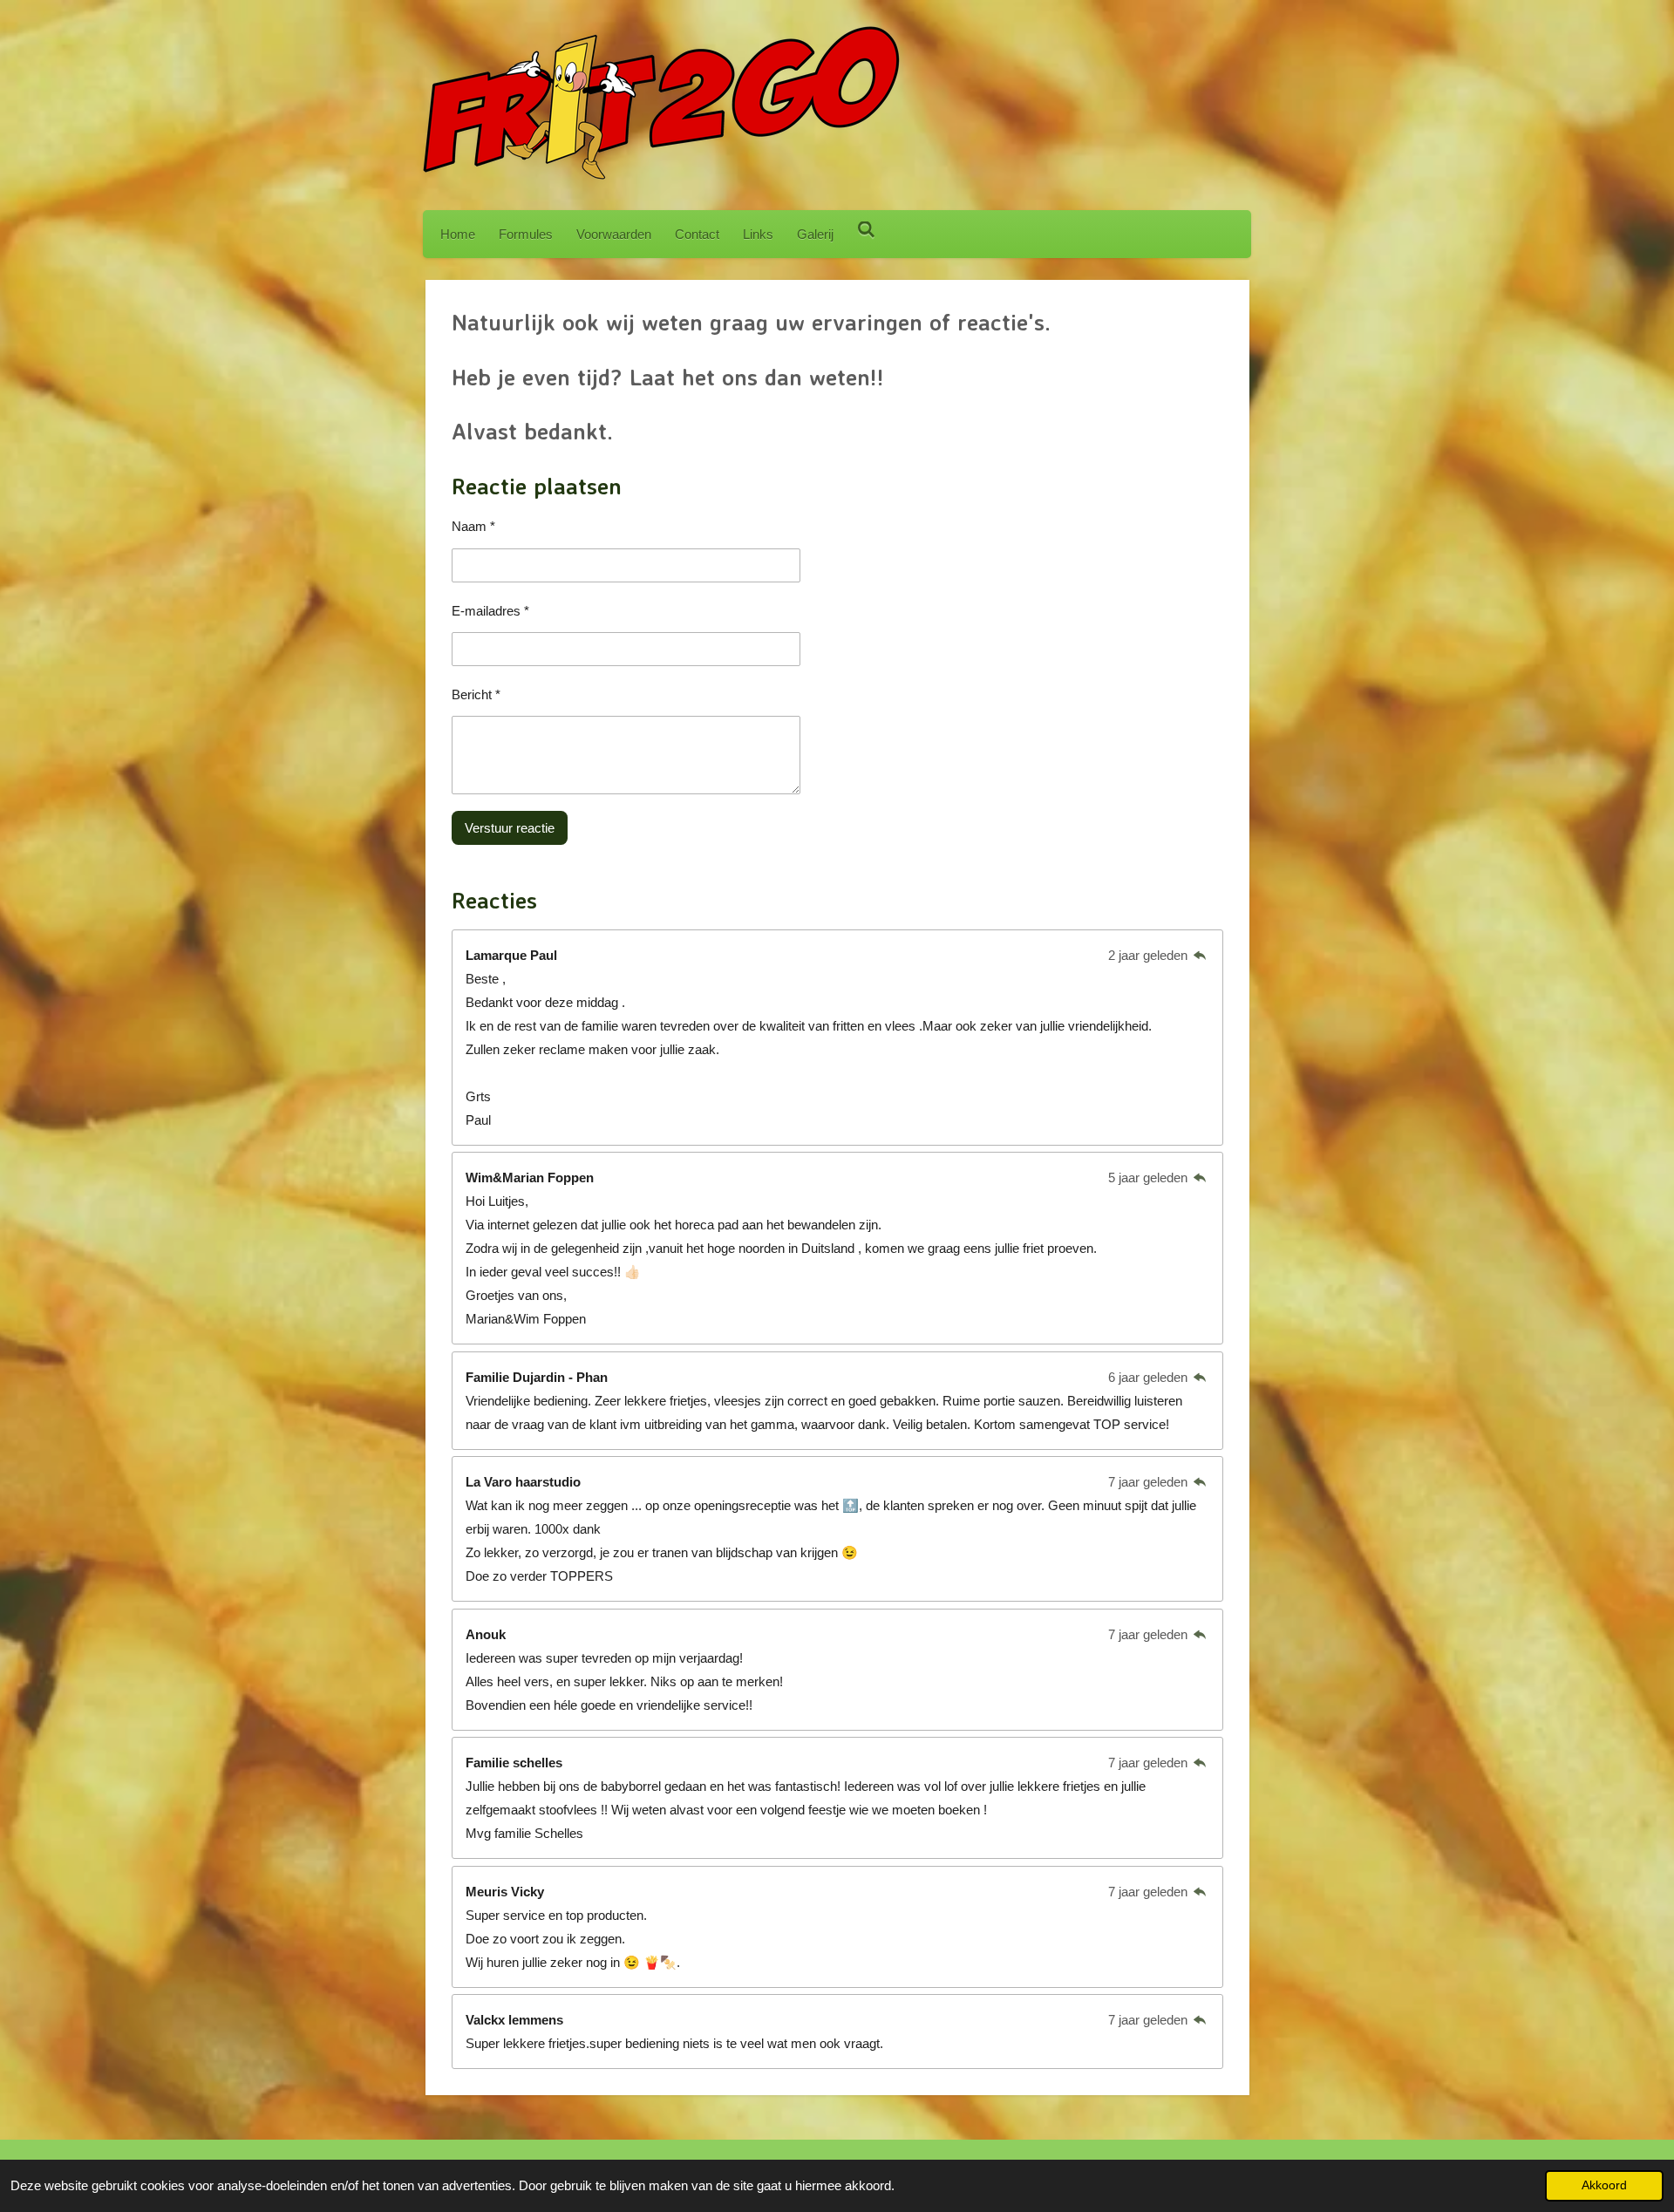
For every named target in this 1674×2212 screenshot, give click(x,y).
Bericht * (476, 694)
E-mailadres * (490, 611)
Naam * (473, 526)
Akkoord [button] (1604, 2185)
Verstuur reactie (510, 828)
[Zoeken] (866, 230)
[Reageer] (1200, 955)
